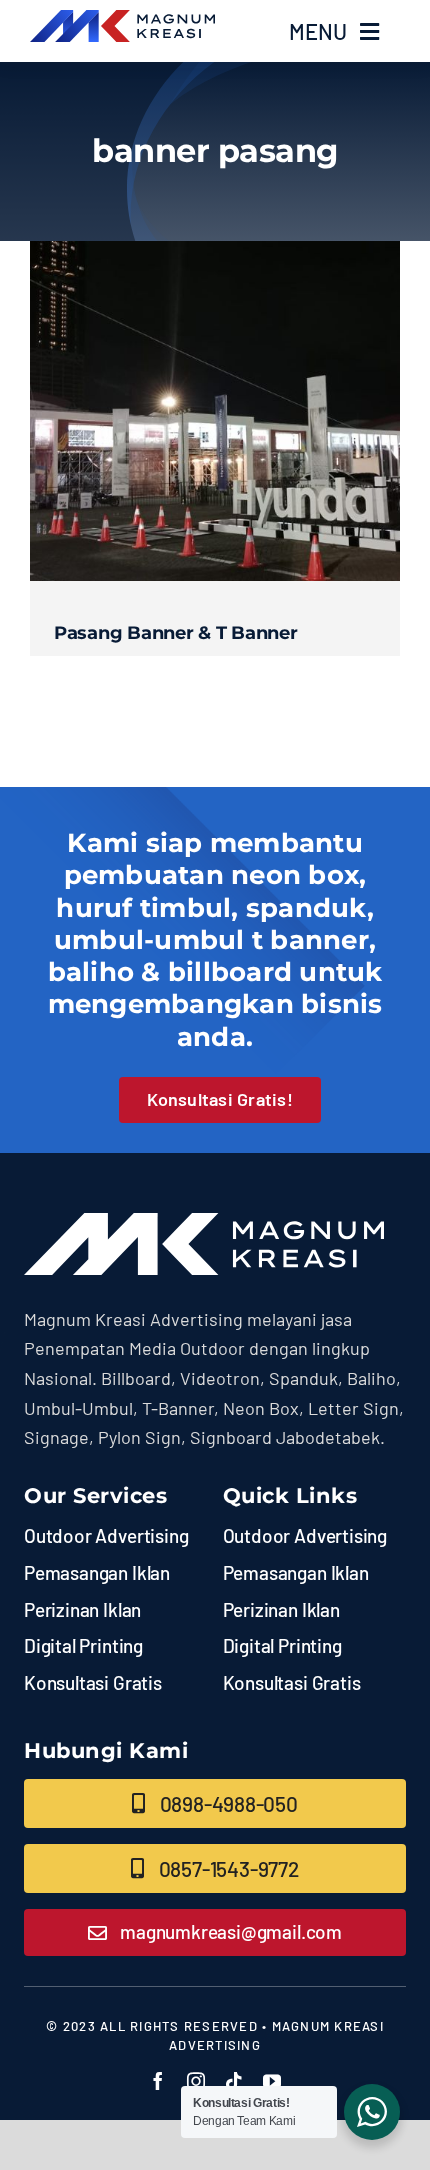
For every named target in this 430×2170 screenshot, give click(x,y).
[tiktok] (234, 2081)
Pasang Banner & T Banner (176, 633)
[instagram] (196, 2081)
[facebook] (158, 2081)
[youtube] (272, 2081)
